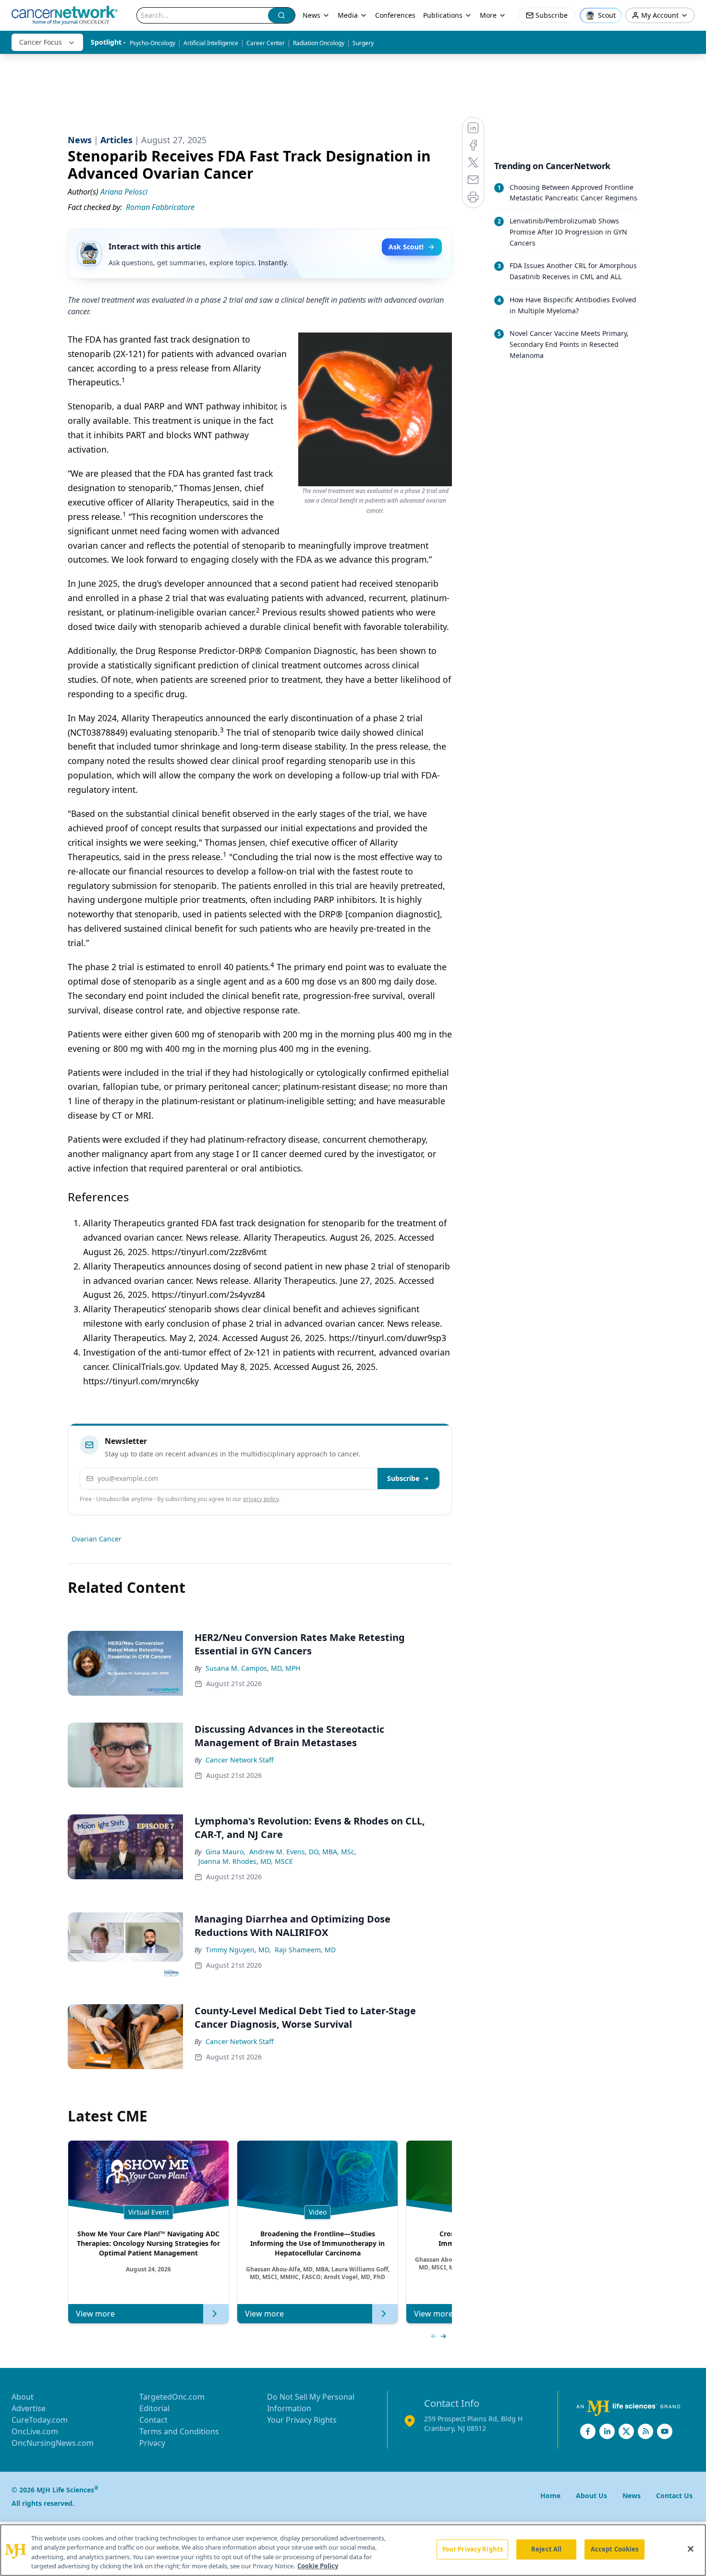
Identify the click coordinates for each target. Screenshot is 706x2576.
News (311, 15)
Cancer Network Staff (240, 1760)
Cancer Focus (41, 42)
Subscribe (403, 1478)
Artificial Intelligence (211, 43)
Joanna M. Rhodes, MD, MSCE (246, 1861)
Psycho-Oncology (152, 43)
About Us (591, 2496)
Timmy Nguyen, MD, (238, 1950)
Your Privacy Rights (302, 2420)
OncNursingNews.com (53, 2443)
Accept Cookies (615, 2549)
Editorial (154, 2408)
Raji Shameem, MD (305, 1950)
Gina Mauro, (225, 1852)
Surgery (363, 43)
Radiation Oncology (319, 43)
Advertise (29, 2408)
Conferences (395, 15)
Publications (443, 15)
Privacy (152, 2443)
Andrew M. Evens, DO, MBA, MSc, (303, 1852)
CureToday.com (40, 2420)
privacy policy (261, 1499)
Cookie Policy (318, 2566)
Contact (153, 2420)
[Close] (691, 2549)
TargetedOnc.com (172, 2397)
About (23, 2397)
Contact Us (674, 2496)
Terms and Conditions (179, 2431)
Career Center (266, 43)
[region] (353, 2550)
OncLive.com (35, 2431)
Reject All (546, 2549)
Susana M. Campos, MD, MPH (253, 1668)
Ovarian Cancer (97, 1539)
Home (550, 2496)
